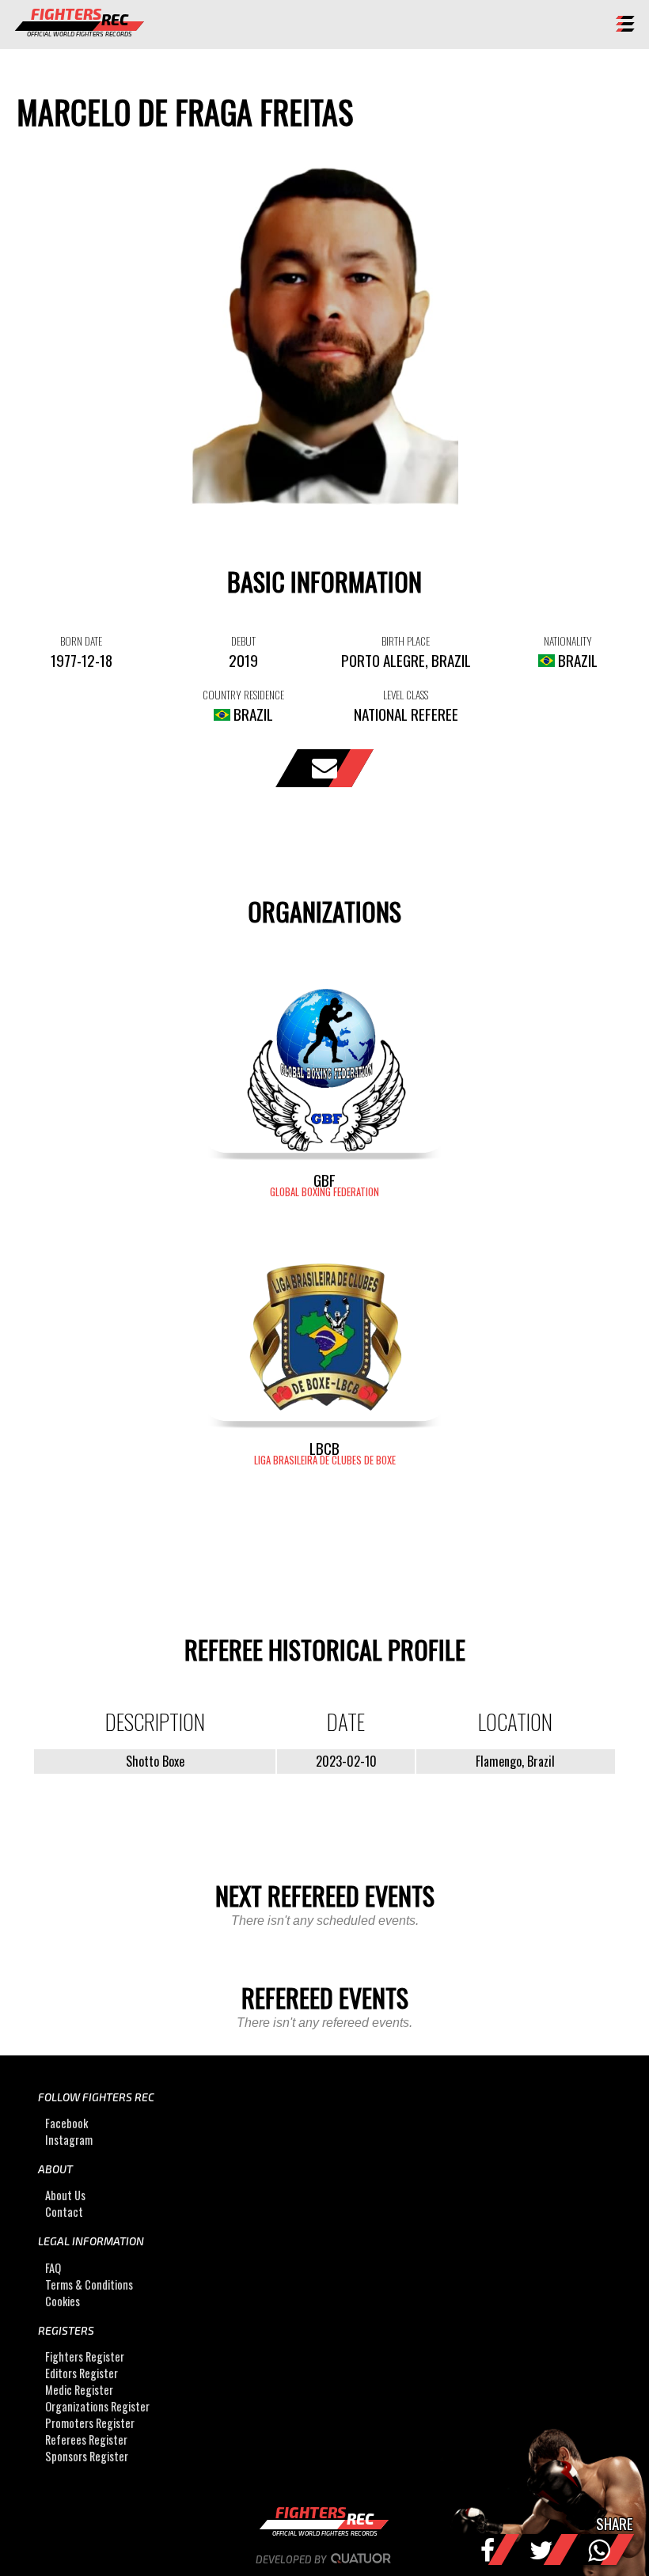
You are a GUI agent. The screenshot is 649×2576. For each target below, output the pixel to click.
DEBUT (243, 641)
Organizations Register (97, 2406)
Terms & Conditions (89, 2284)
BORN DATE (81, 641)
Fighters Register (85, 2356)
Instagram (69, 2140)
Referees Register (86, 2440)
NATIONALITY (568, 641)
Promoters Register (90, 2423)
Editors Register (82, 2373)
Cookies (63, 2301)
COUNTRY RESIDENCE (243, 695)
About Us (65, 2195)
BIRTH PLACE (406, 641)
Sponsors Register (87, 2456)
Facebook (66, 2123)
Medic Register (79, 2390)
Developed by (292, 2559)
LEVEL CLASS (406, 695)
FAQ (53, 2268)
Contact (64, 2212)
